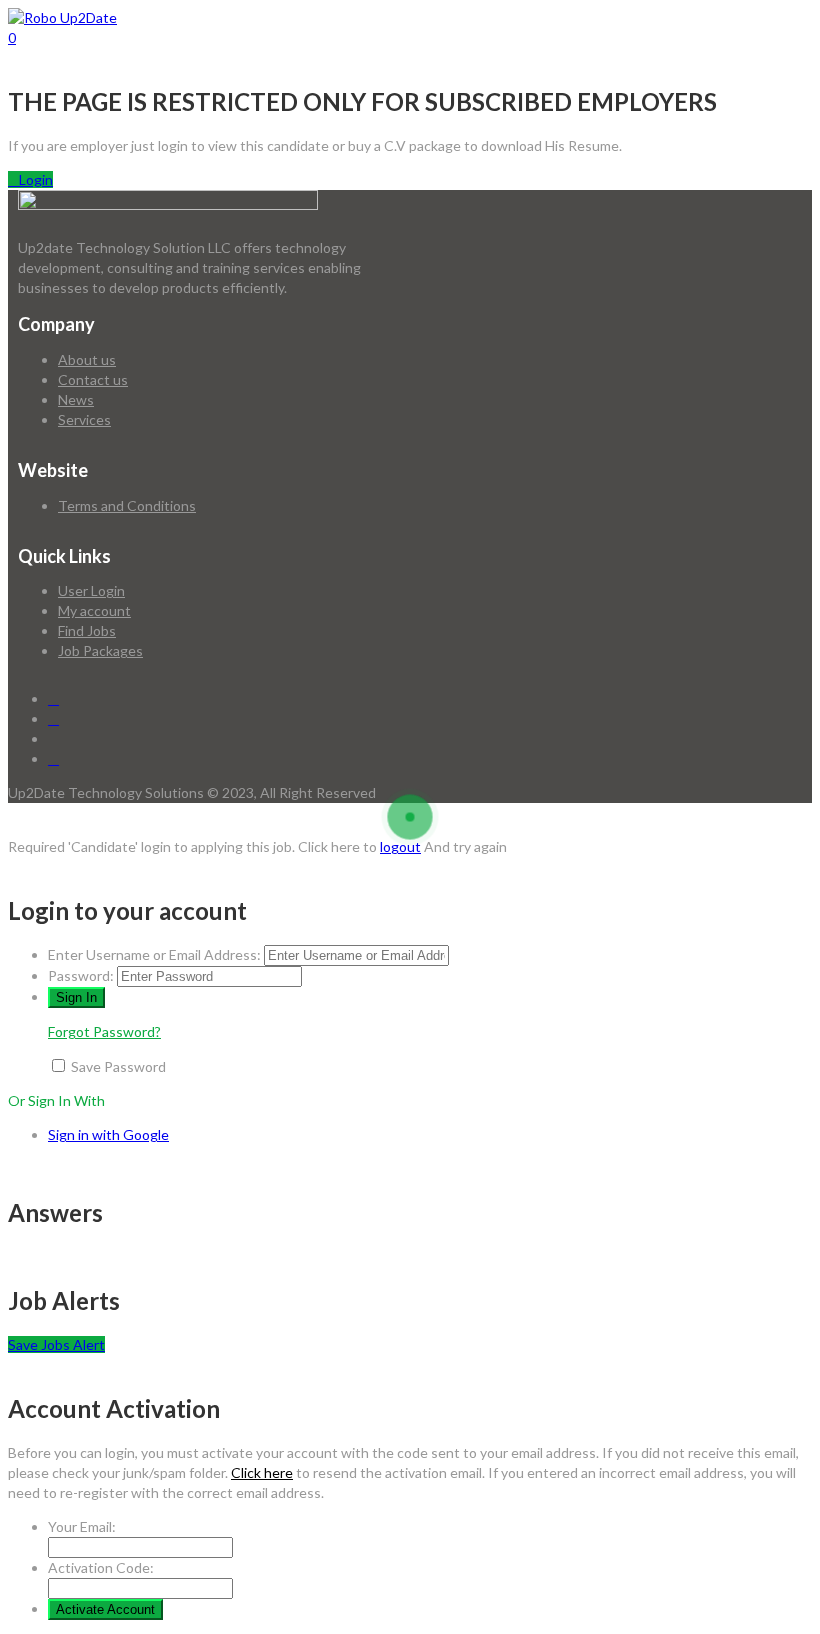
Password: (81, 975)
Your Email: (82, 1526)
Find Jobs (87, 630)
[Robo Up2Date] (62, 17)
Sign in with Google (108, 1134)
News (76, 399)
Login (36, 179)
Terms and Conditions (127, 505)
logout (400, 846)
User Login (91, 590)
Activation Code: (101, 1567)
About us (87, 359)
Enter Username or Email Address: (154, 954)
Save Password (118, 1066)
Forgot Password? (104, 1031)
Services (84, 419)
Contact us (93, 379)
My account (94, 610)
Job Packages (100, 650)
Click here (262, 1472)
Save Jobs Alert (56, 1344)
